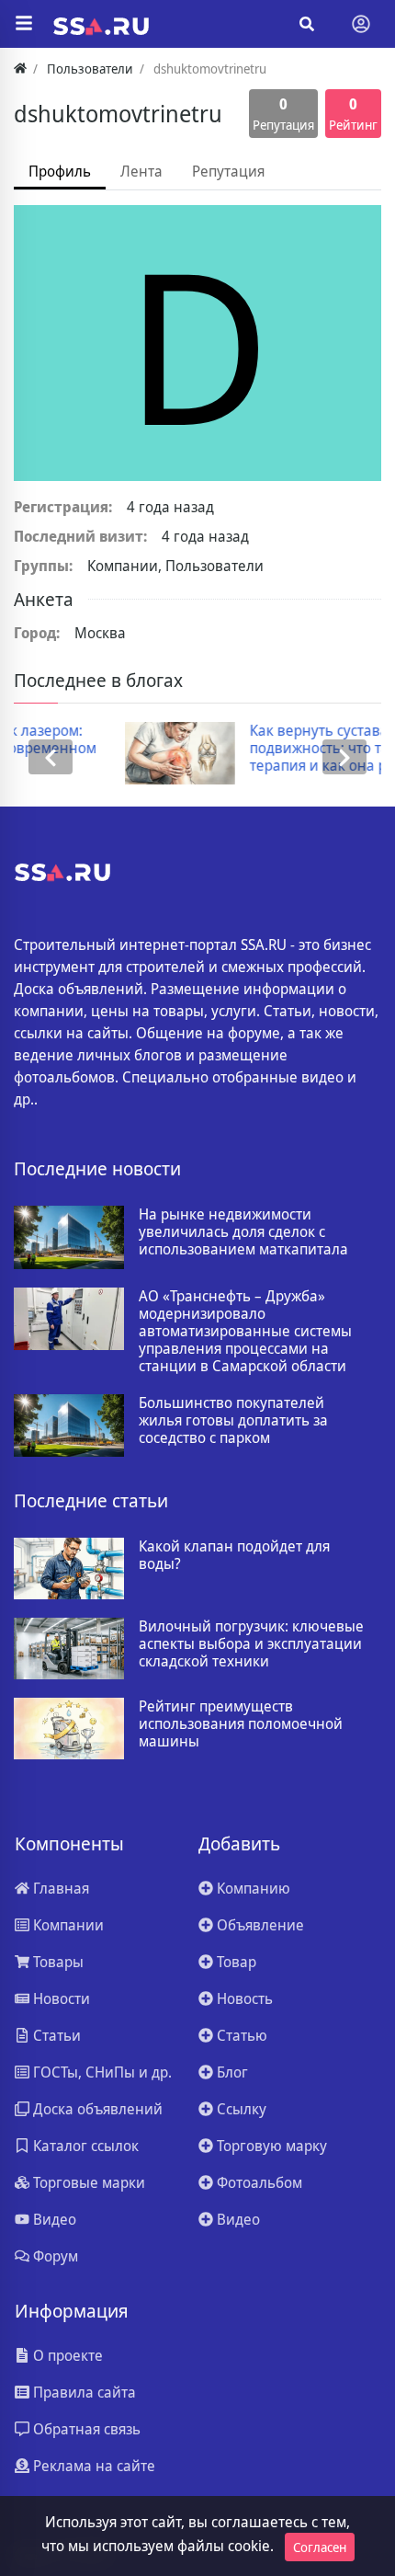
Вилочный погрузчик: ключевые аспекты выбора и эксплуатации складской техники (251, 1644)
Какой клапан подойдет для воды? (234, 1555)
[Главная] (20, 69)
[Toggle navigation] (361, 24)
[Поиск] (307, 24)
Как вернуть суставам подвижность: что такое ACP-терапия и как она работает (260, 749)
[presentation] (51, 757)
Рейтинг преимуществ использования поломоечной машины (241, 1724)
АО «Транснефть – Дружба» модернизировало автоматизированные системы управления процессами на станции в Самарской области (245, 1332)
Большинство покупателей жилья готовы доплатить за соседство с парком (233, 1421)
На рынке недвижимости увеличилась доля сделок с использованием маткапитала (243, 1232)
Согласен (320, 2547)
